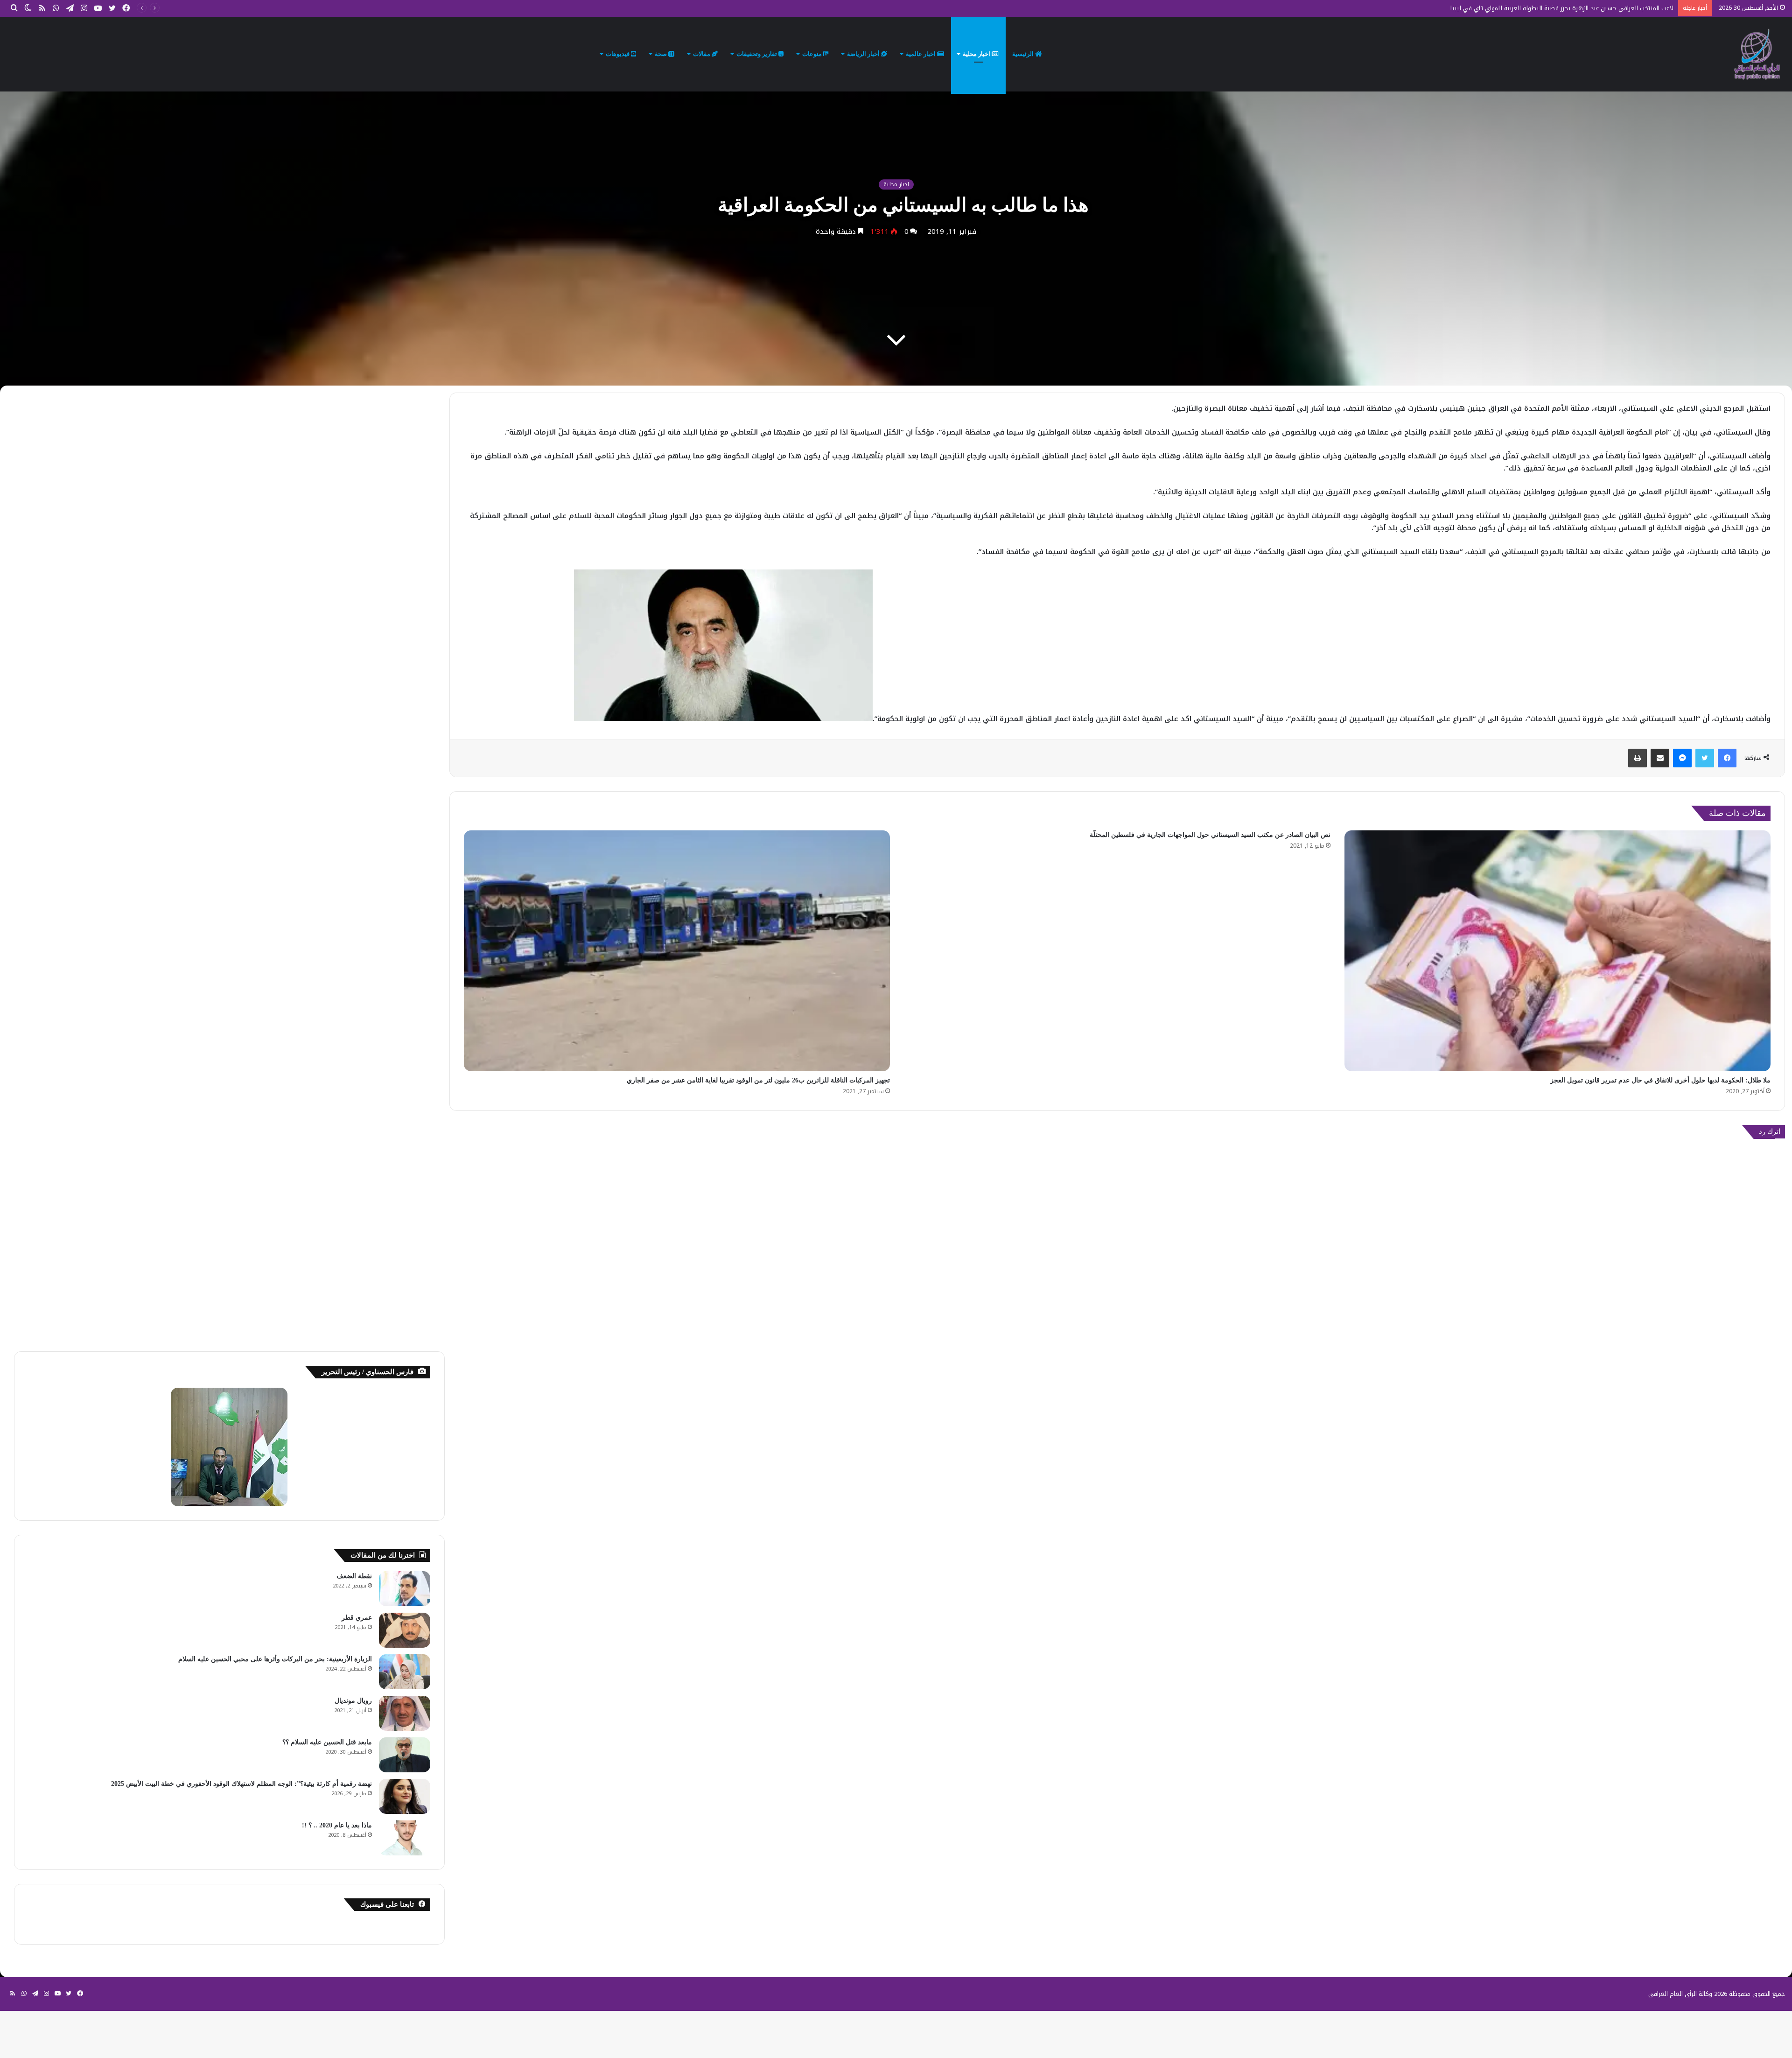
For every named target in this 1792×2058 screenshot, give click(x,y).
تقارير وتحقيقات (757, 54)
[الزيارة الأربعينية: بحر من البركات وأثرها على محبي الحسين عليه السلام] (405, 1672)
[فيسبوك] (1727, 758)
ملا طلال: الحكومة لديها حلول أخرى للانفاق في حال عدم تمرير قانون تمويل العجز (1660, 1080)
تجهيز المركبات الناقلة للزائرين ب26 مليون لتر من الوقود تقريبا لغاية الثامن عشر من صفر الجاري (758, 1080)
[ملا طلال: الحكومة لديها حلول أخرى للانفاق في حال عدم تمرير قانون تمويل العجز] (1557, 951)
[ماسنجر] (1682, 758)
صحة (661, 54)
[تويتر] (1705, 758)
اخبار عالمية (921, 54)
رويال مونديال (353, 1701)
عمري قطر (357, 1618)
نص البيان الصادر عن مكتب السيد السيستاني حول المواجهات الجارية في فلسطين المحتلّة (1210, 835)
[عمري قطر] (405, 1630)
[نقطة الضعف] (405, 1589)
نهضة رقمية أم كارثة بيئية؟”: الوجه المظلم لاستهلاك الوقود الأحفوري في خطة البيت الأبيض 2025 (241, 1784)
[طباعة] (1638, 758)
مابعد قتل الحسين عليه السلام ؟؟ (327, 1742)
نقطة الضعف (354, 1576)
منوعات (813, 54)
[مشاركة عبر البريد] (1660, 758)
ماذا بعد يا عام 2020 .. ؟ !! (337, 1825)
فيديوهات (618, 54)
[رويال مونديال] (405, 1713)
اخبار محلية (977, 54)
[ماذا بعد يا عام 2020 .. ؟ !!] (405, 1838)
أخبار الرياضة (864, 54)
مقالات (702, 54)
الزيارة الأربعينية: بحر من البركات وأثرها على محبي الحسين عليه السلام (275, 1659)
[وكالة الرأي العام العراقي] (1757, 54)
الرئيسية (1024, 54)
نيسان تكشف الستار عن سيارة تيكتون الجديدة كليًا (1608, 8)
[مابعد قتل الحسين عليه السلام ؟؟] (405, 1755)
